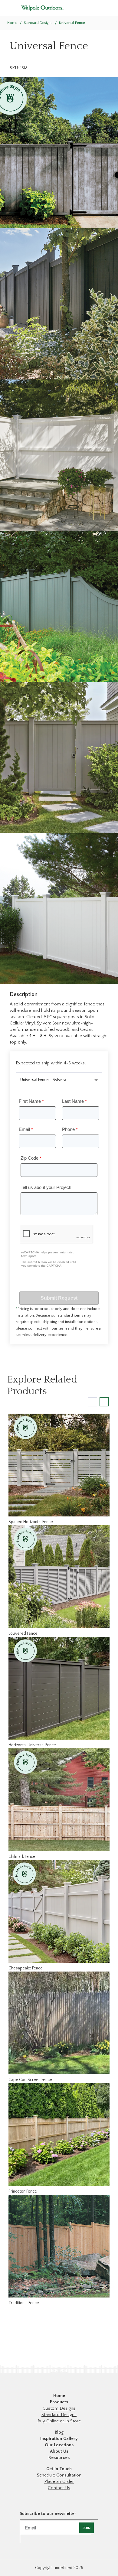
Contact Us (59, 2488)
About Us (59, 2451)
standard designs (38, 23)
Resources (59, 2458)
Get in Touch (59, 2469)
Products (59, 2402)
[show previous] (93, 1402)
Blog (59, 2432)
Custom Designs (59, 2408)
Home (12, 23)
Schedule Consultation (59, 2475)
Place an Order (59, 2482)
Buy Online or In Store (59, 2421)
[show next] (104, 1402)
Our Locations (59, 2445)
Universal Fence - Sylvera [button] (43, 1080)
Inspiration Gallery (59, 2439)
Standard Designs (59, 2415)
